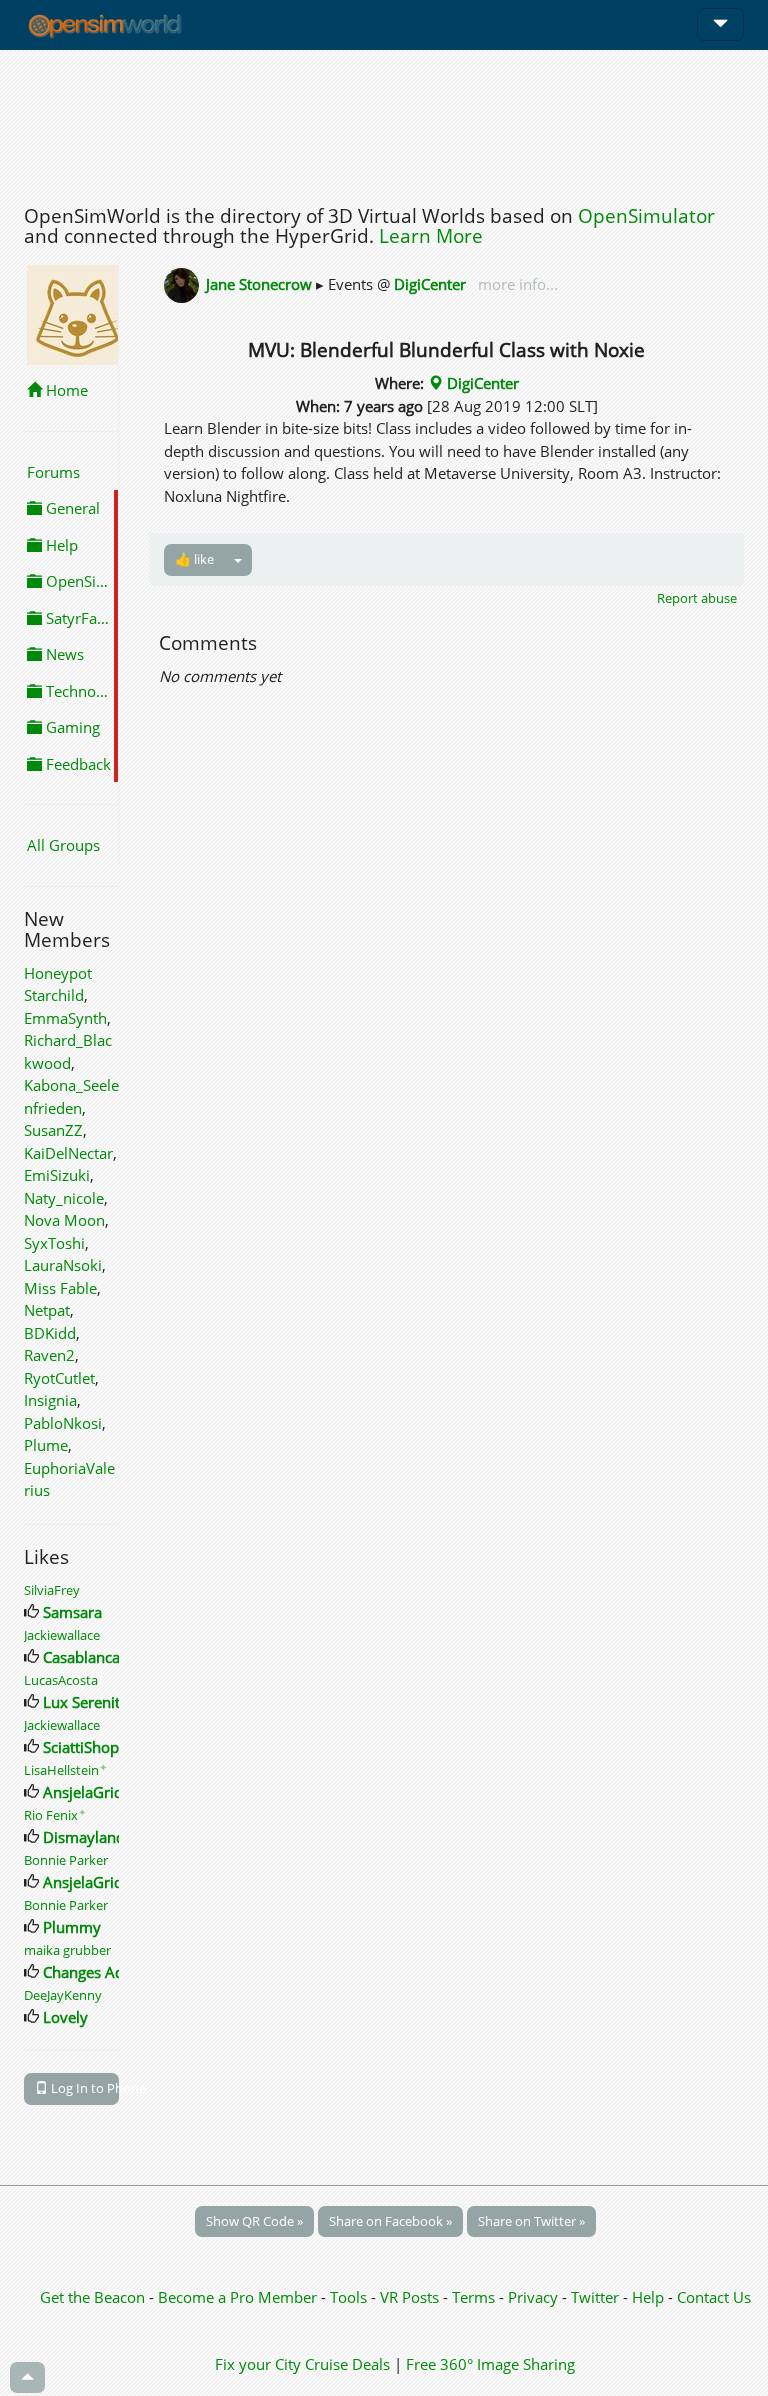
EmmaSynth (65, 1018)
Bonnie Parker (66, 1860)
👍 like (194, 559)
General (71, 508)
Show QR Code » (254, 2221)
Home (65, 390)
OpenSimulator (646, 216)
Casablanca (81, 1657)
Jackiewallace (62, 1635)
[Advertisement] (384, 122)
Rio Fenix (55, 1815)
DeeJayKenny (63, 1995)
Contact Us (714, 2297)
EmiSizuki (57, 1175)
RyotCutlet (59, 1378)
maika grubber (67, 1950)
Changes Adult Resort (116, 1972)
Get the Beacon (92, 2297)
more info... (516, 284)
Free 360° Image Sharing (490, 2364)
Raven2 (49, 1355)
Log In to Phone (83, 2088)
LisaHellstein (65, 1770)
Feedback (76, 764)
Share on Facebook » (390, 2221)
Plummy (72, 1927)
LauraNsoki (63, 1265)
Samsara (72, 1612)
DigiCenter (430, 284)
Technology (80, 691)
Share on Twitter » (531, 2221)
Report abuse (697, 598)
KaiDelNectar (68, 1153)
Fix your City (258, 2364)
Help (60, 545)
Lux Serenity (85, 1702)
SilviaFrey (52, 1590)
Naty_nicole (64, 1198)
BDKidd (50, 1333)
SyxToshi (54, 1243)
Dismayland (84, 1837)
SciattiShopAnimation (117, 1747)
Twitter (595, 2297)
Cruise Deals (347, 2364)
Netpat (47, 1310)
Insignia (50, 1400)
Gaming (71, 727)
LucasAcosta (61, 1680)
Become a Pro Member (239, 2297)
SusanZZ (53, 1130)
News (63, 654)
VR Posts (411, 2297)
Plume (46, 1445)
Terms (475, 2297)
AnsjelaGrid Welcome (117, 1792)
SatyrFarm (79, 618)
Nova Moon (64, 1220)
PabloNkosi (63, 1423)
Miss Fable (60, 1288)
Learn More (431, 236)
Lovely (65, 2017)
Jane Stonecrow (259, 284)
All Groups (63, 845)
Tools (350, 2297)
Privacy (533, 2297)
